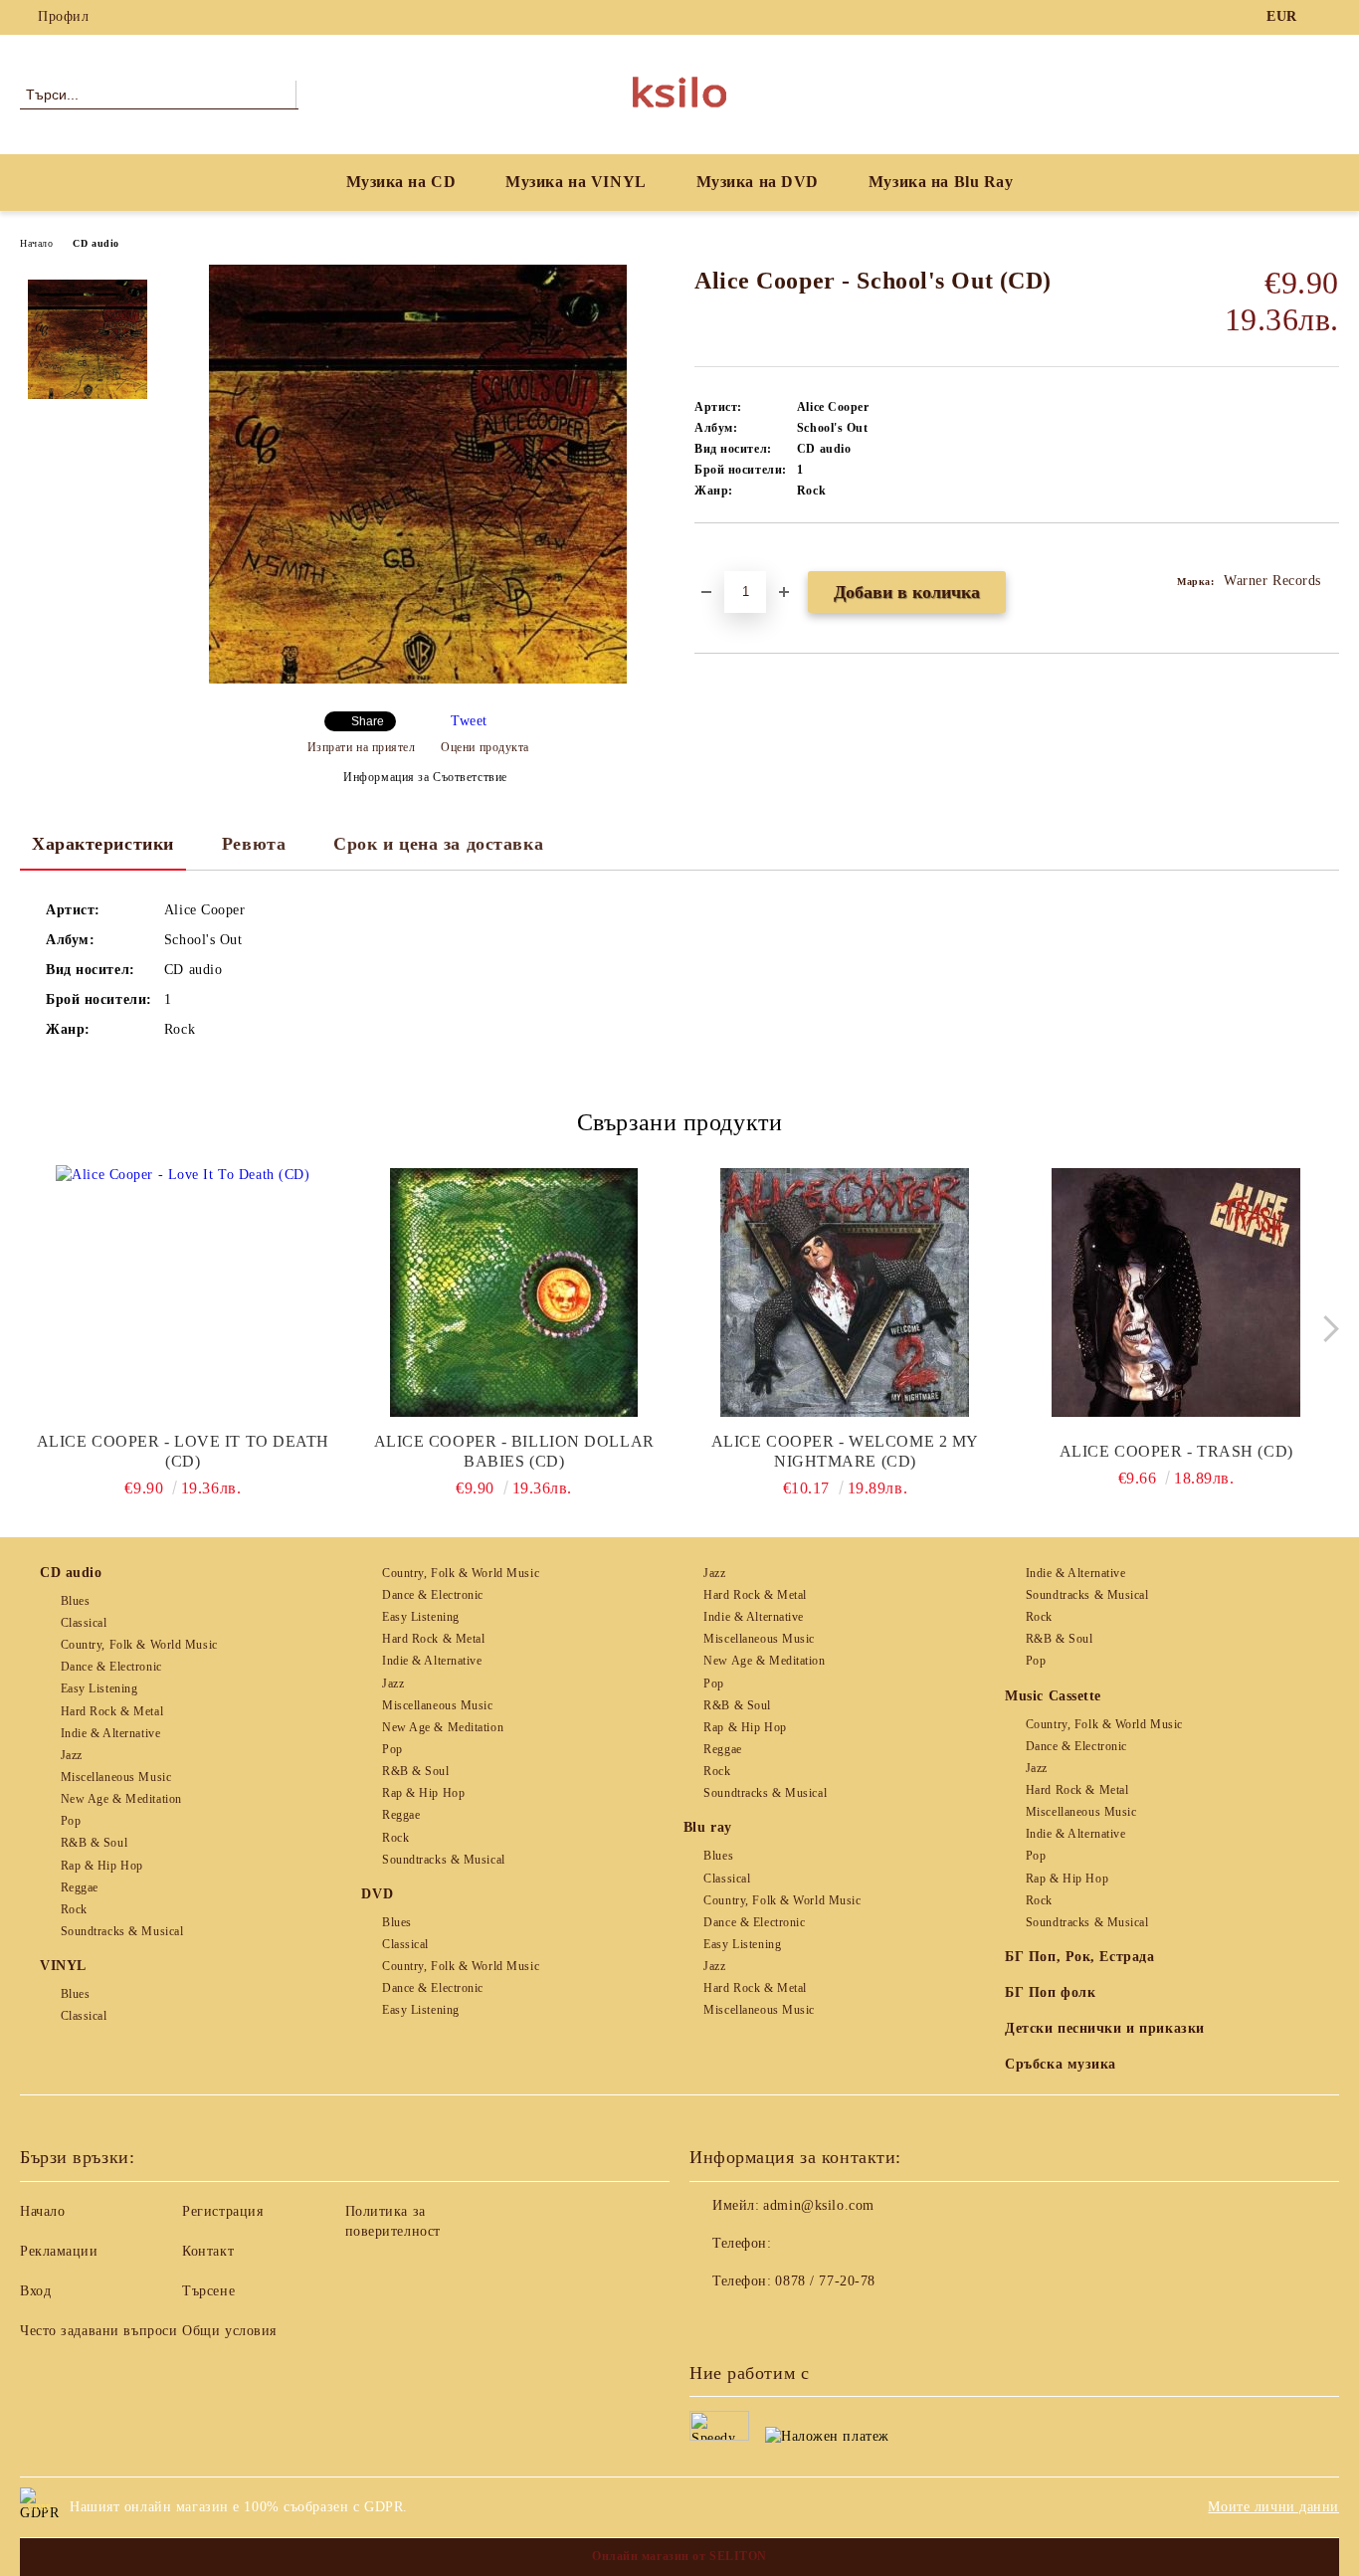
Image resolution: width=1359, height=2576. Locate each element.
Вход (35, 2291)
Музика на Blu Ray (941, 182)
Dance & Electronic (111, 1667)
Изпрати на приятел (362, 747)
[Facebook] (1328, 17)
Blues (75, 1601)
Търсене (208, 2291)
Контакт (208, 2251)
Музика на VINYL (576, 182)
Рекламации (59, 2251)
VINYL (63, 1966)
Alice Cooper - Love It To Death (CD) (183, 1451)
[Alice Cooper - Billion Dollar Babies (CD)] (514, 1292)
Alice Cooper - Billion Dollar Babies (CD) (514, 1451)
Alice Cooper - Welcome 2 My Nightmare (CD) (845, 1451)
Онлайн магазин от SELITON (679, 2556)
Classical (84, 1623)
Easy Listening (99, 1688)
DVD (377, 1894)
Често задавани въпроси (98, 2331)
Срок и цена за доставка (438, 844)
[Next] (1326, 1329)
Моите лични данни (1273, 2507)
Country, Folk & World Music (139, 1645)
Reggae (80, 1887)
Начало (36, 243)
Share (368, 721)
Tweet (469, 721)
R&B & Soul (94, 1843)
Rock (74, 1909)
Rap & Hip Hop (102, 1866)
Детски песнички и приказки (1105, 2028)
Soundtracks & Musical (122, 1931)
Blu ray (708, 1827)
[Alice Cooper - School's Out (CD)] (418, 679)
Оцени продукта (485, 747)
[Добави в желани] (733, 557)
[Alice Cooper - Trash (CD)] (1176, 1292)
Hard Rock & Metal (112, 1711)
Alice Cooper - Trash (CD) (1176, 1451)
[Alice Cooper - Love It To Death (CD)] (183, 1292)
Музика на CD (401, 182)
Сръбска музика (1061, 2064)
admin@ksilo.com (818, 2205)
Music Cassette (1053, 1696)
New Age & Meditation (121, 1799)
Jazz (72, 1755)
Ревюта (254, 844)
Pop (71, 1821)
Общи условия (229, 2331)
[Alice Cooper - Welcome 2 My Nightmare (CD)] (846, 1292)
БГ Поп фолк (1050, 1992)
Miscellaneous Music (116, 1777)
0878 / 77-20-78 (825, 2281)
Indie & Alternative (110, 1733)
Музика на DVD (758, 182)
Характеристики (103, 844)
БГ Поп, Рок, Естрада (1079, 1957)
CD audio (96, 243)
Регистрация (222, 2211)
